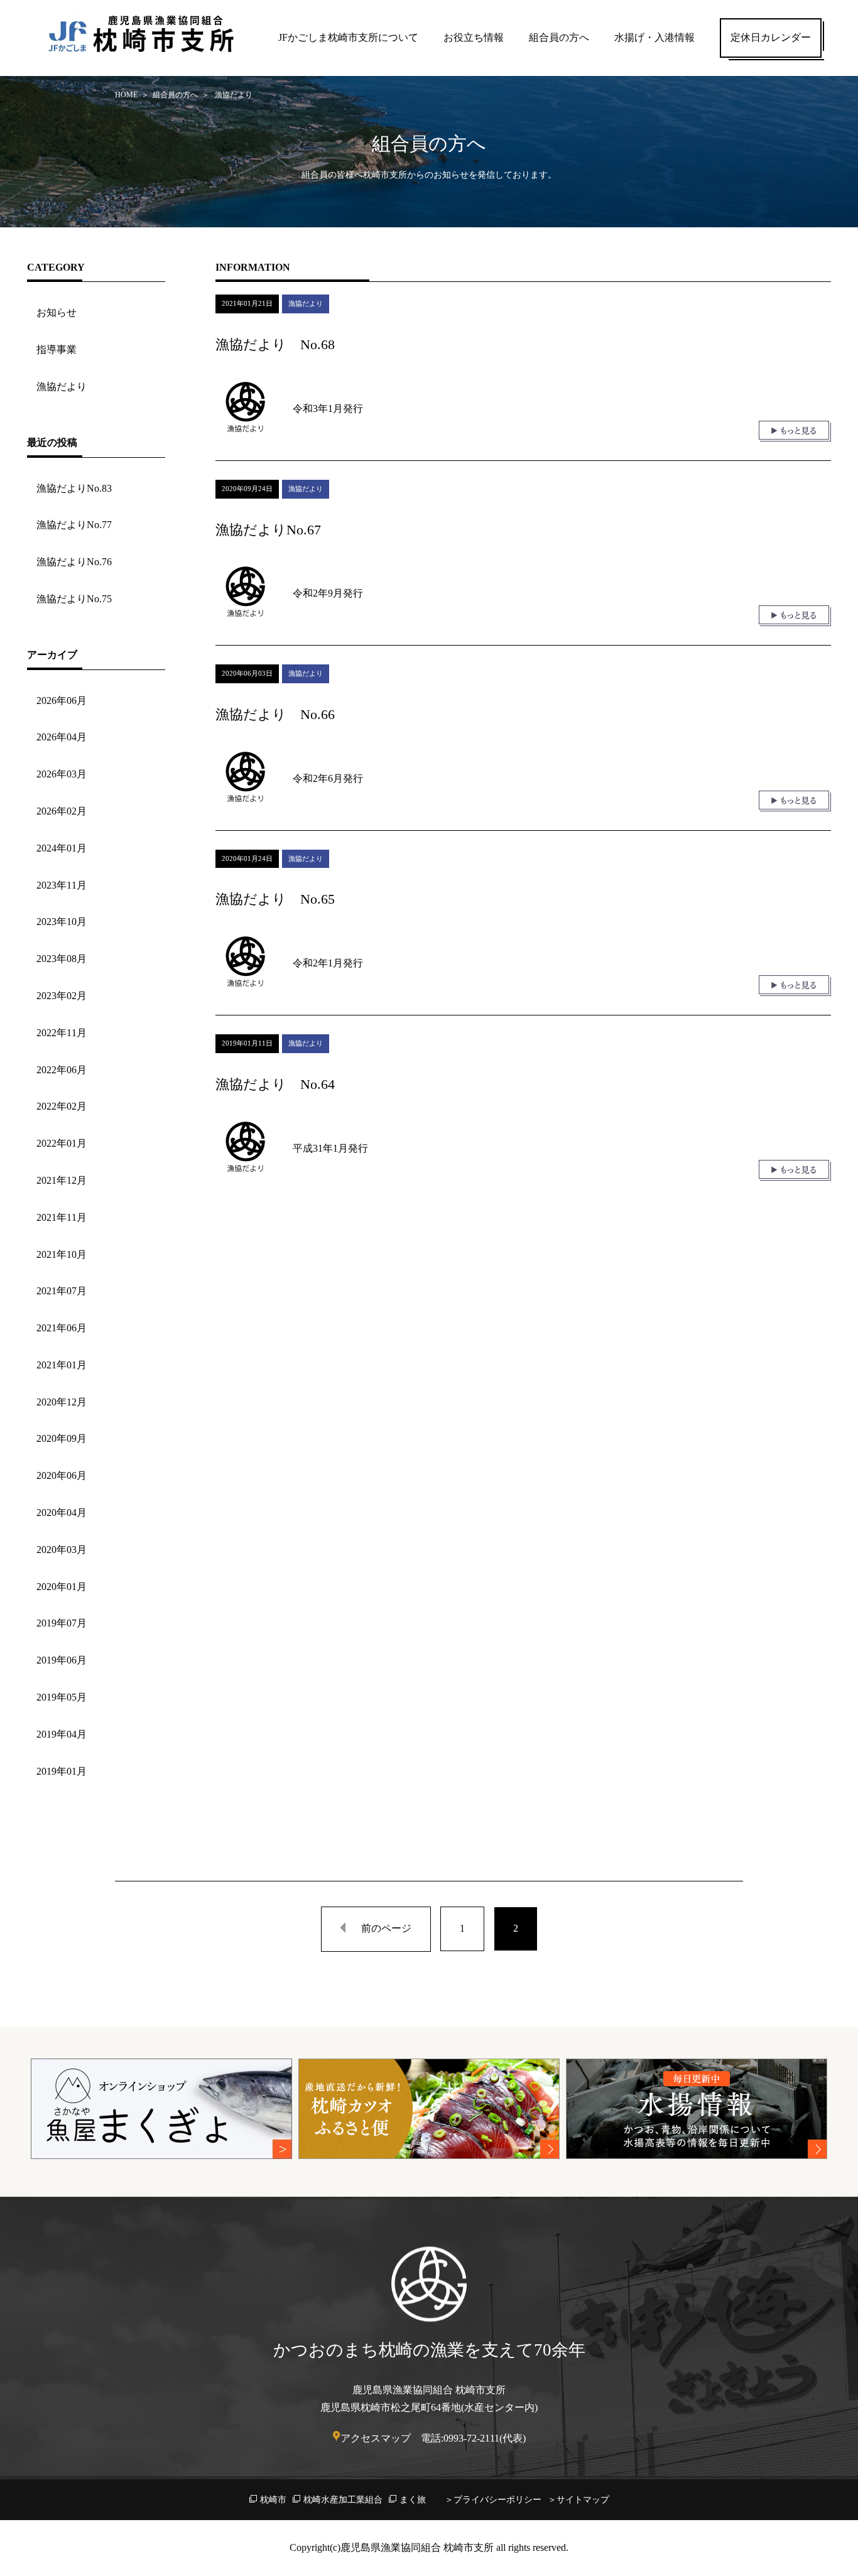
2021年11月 (62, 1217)
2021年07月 (62, 1291)
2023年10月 (62, 922)
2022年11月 (62, 1033)
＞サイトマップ (578, 2500)
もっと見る (795, 431)
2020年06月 (62, 1475)
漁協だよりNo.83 (74, 488)
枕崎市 (273, 2500)
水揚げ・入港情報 (654, 37)
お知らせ (57, 312)
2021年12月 (62, 1180)
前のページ (386, 1928)
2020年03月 (62, 1550)
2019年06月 (62, 1660)
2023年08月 (62, 959)
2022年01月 (62, 1143)
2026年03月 (62, 774)
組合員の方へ (559, 37)
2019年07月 (62, 1623)
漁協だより (62, 387)
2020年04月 (62, 1513)
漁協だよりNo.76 (74, 562)
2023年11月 (62, 885)
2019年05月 (62, 1697)
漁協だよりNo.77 (74, 525)
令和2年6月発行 (328, 778)
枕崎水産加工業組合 (343, 2500)
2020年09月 (62, 1438)
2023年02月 (62, 996)
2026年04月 (62, 737)
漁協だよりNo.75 (74, 599)
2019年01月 (62, 1771)
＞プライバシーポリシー (493, 2500)
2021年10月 (62, 1254)
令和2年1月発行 (328, 963)
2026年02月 (62, 811)
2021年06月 (62, 1328)
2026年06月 (62, 701)
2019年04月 (62, 1734)
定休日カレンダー (771, 37)
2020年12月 (62, 1402)
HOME (126, 95)
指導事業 (57, 349)
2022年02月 (62, 1106)
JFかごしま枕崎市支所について (348, 37)
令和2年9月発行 (328, 593)
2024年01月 (62, 848)
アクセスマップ (376, 2438)
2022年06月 (62, 1070)
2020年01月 (62, 1587)
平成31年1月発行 (330, 1148)
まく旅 (413, 2500)
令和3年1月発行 (328, 409)
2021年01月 (62, 1365)
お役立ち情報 (474, 37)
